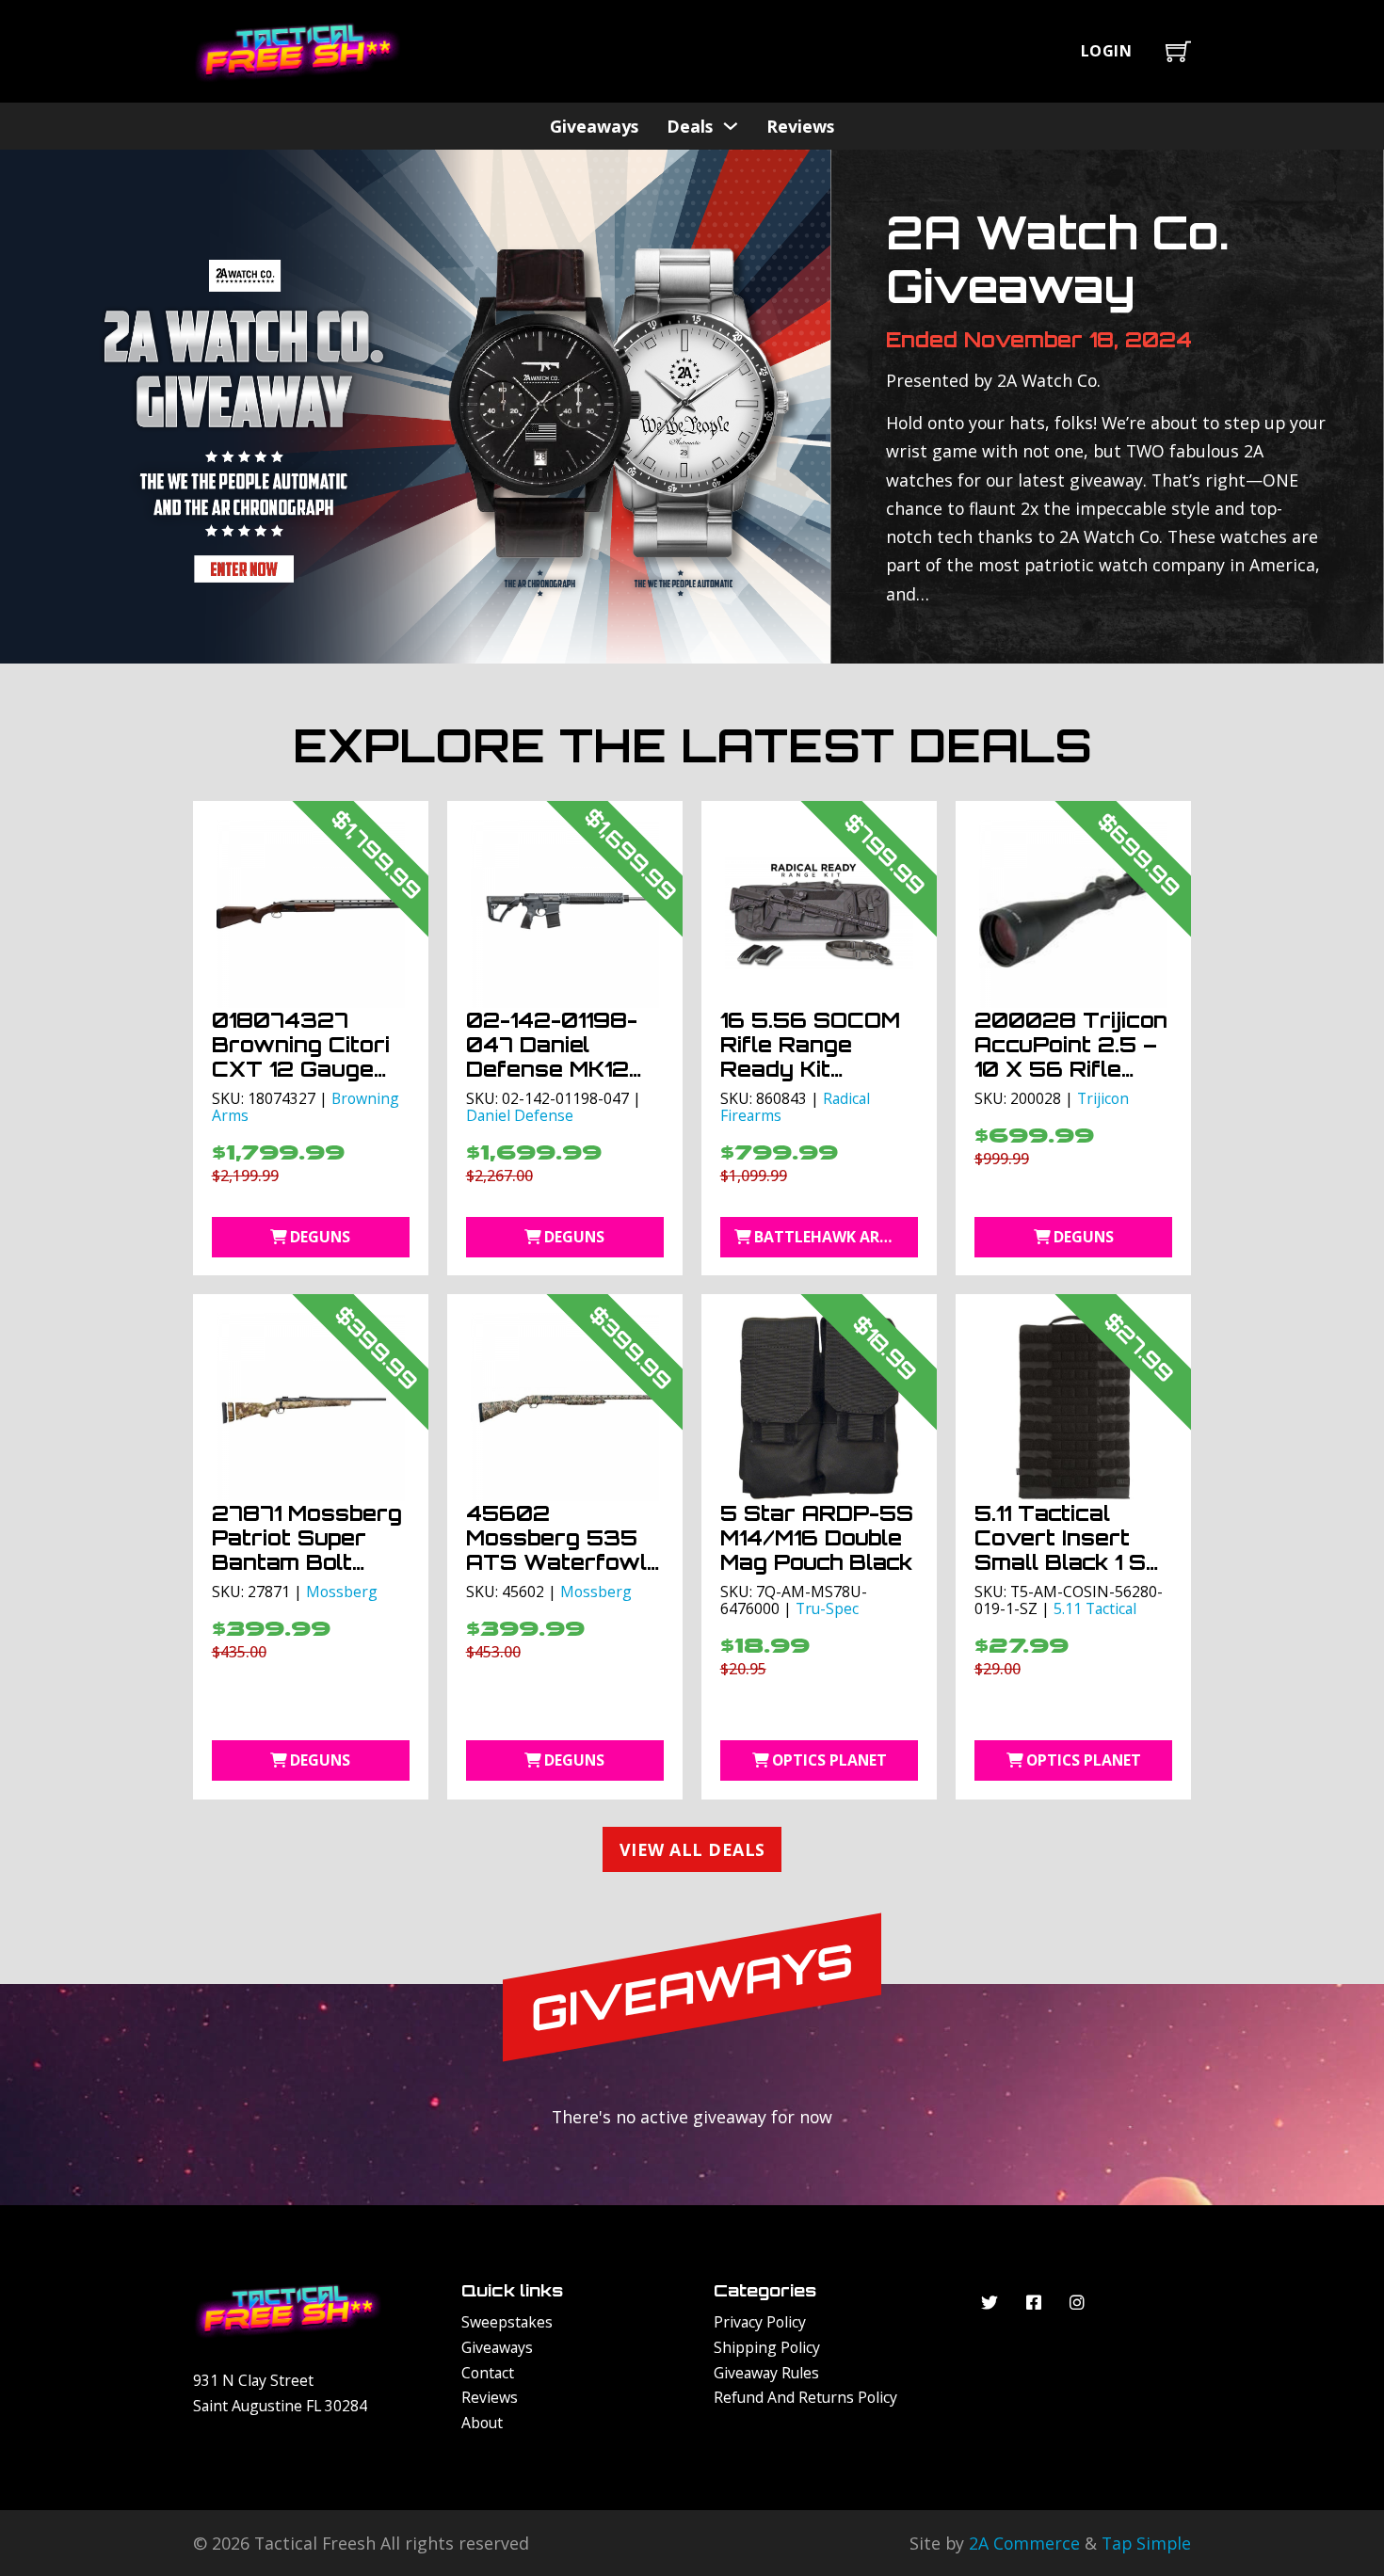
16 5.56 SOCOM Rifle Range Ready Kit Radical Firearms (818, 1056)
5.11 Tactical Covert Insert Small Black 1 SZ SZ (1069, 1550)
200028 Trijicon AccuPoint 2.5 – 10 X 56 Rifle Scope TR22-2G (1071, 1056)
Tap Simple (1146, 2543)
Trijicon (1103, 1098)
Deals (690, 126)
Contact (488, 2373)
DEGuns (320, 1237)
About (482, 2423)
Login (1107, 51)
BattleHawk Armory (836, 1237)
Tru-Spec (827, 1608)
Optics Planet (829, 1760)
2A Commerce (1024, 2543)
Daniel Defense (520, 1115)
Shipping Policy (767, 2347)
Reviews (800, 126)
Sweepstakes (507, 2322)
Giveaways (594, 126)
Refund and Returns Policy (805, 2397)
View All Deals (692, 1849)
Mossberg (342, 1592)
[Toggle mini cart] (1178, 51)
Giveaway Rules (766, 2373)
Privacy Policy (760, 2322)
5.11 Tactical (1095, 1608)
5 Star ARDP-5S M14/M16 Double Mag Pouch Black (817, 1537)
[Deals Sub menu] (731, 126)
